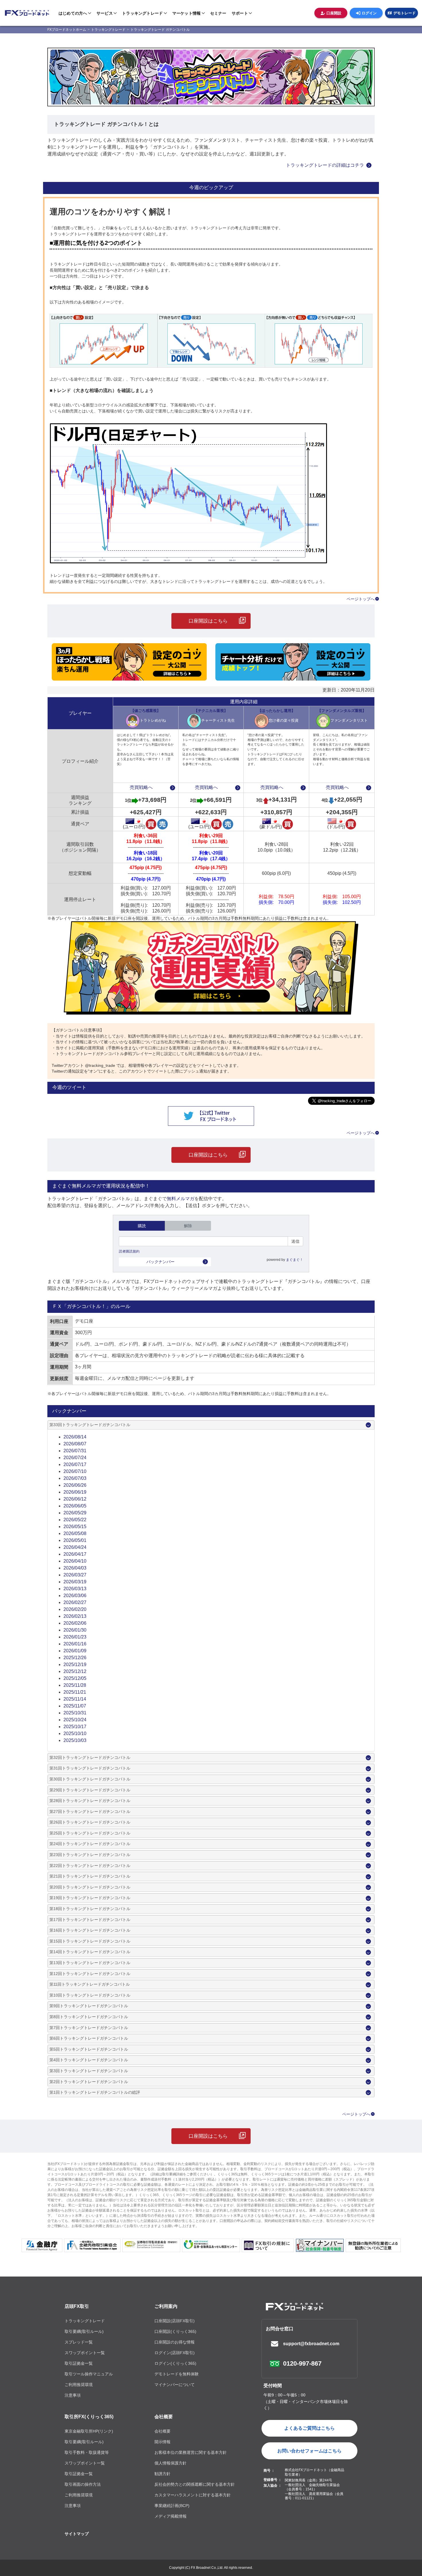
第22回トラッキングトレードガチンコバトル (90, 1866)
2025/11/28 (75, 1685)
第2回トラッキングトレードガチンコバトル (89, 2082)
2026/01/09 (75, 1651)
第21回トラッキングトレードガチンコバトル (90, 1876)
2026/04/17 (75, 1554)
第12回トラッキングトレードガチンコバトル (90, 1974)
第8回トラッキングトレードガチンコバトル (89, 2017)
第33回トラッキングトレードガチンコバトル (90, 1425)
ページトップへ (361, 599)
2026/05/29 (75, 1513)
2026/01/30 (75, 1630)
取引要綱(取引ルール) (84, 2331)
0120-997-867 (302, 2363)
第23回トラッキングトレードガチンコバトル (90, 1855)
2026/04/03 (75, 1568)
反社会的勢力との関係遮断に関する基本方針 (195, 2484)
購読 (142, 1226)
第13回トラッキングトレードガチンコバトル (90, 1963)
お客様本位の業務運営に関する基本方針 (191, 2452)
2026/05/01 (75, 1540)
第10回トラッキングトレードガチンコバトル (90, 1995)
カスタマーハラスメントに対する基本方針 (193, 2495)
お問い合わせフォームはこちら (309, 2451)
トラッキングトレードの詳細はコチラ (325, 165)
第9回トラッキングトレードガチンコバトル (89, 2006)
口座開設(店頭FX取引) (175, 2321)
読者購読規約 (129, 1251)
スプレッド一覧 (79, 2342)
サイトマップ (77, 2534)
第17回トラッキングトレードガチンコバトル (90, 1920)
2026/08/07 (75, 1444)
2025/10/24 (75, 1720)
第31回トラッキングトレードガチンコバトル (90, 1768)
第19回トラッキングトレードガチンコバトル (90, 1898)
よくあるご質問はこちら (309, 2428)
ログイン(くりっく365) (175, 2363)
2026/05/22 (75, 1520)
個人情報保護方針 (171, 2463)
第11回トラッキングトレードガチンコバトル (90, 1984)
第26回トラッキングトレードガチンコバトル (90, 1822)
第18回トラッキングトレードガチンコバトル (90, 1909)
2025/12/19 (75, 1664)
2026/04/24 (75, 1547)
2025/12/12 (75, 1671)
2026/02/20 (75, 1609)
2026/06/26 (75, 1485)
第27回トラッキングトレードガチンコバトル (90, 1812)
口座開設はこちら (208, 621)
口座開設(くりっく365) (175, 2331)
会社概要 (164, 2417)
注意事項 (73, 2395)
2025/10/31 (75, 1713)
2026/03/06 (75, 1596)
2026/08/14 (75, 1437)
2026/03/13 (75, 1589)
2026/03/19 (75, 1582)
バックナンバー (160, 1262)
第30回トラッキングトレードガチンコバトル (90, 1779)
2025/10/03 (75, 1740)
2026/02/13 (75, 1616)
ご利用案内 (166, 2306)
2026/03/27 (75, 1575)
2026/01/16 (75, 1644)
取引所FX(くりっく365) (89, 2417)
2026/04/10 (75, 1561)
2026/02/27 (75, 1602)
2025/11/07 (75, 1706)
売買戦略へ (141, 787)
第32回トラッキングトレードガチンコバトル (90, 1757)
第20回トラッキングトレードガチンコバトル (90, 1887)
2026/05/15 (75, 1527)
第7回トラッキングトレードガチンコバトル (89, 2028)
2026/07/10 (75, 1471)
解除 (188, 1226)
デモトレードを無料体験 (177, 2374)
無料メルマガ (181, 1199)
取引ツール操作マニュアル (89, 2374)
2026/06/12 (75, 1499)
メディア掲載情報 (171, 2516)
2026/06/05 (75, 1506)
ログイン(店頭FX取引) (175, 2353)
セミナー (218, 13)
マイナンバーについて (175, 2385)
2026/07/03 (75, 1478)
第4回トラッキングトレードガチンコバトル (89, 2060)
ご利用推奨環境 (79, 2385)
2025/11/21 (75, 1692)
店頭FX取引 (77, 2306)
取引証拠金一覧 (79, 2363)
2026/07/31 (75, 1451)
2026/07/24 (75, 1458)
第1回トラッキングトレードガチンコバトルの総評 (95, 2092)
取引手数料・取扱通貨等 (87, 2452)
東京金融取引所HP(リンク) (89, 2431)
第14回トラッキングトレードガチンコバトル (90, 1952)
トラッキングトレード (85, 2321)
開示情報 (162, 2442)
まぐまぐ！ (295, 1260)
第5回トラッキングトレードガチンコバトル (89, 2049)
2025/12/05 (75, 1678)
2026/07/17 (75, 1464)
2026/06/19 (75, 1492)
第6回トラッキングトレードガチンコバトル (89, 2038)
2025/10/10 (75, 1733)
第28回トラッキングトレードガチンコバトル (90, 1801)
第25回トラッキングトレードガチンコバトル (90, 1833)
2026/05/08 (75, 1533)
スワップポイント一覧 (85, 2353)
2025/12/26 (75, 1658)
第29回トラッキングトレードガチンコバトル (90, 1790)
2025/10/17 (75, 1727)
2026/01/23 (75, 1637)
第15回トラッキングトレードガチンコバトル (90, 1941)
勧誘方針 (162, 2474)
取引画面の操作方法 (83, 2484)
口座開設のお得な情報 (175, 2342)
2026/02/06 (75, 1623)
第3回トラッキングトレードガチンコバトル (89, 2071)
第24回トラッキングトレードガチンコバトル (90, 1844)
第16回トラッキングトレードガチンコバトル (90, 1930)
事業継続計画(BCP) (172, 2506)
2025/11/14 (75, 1699)
